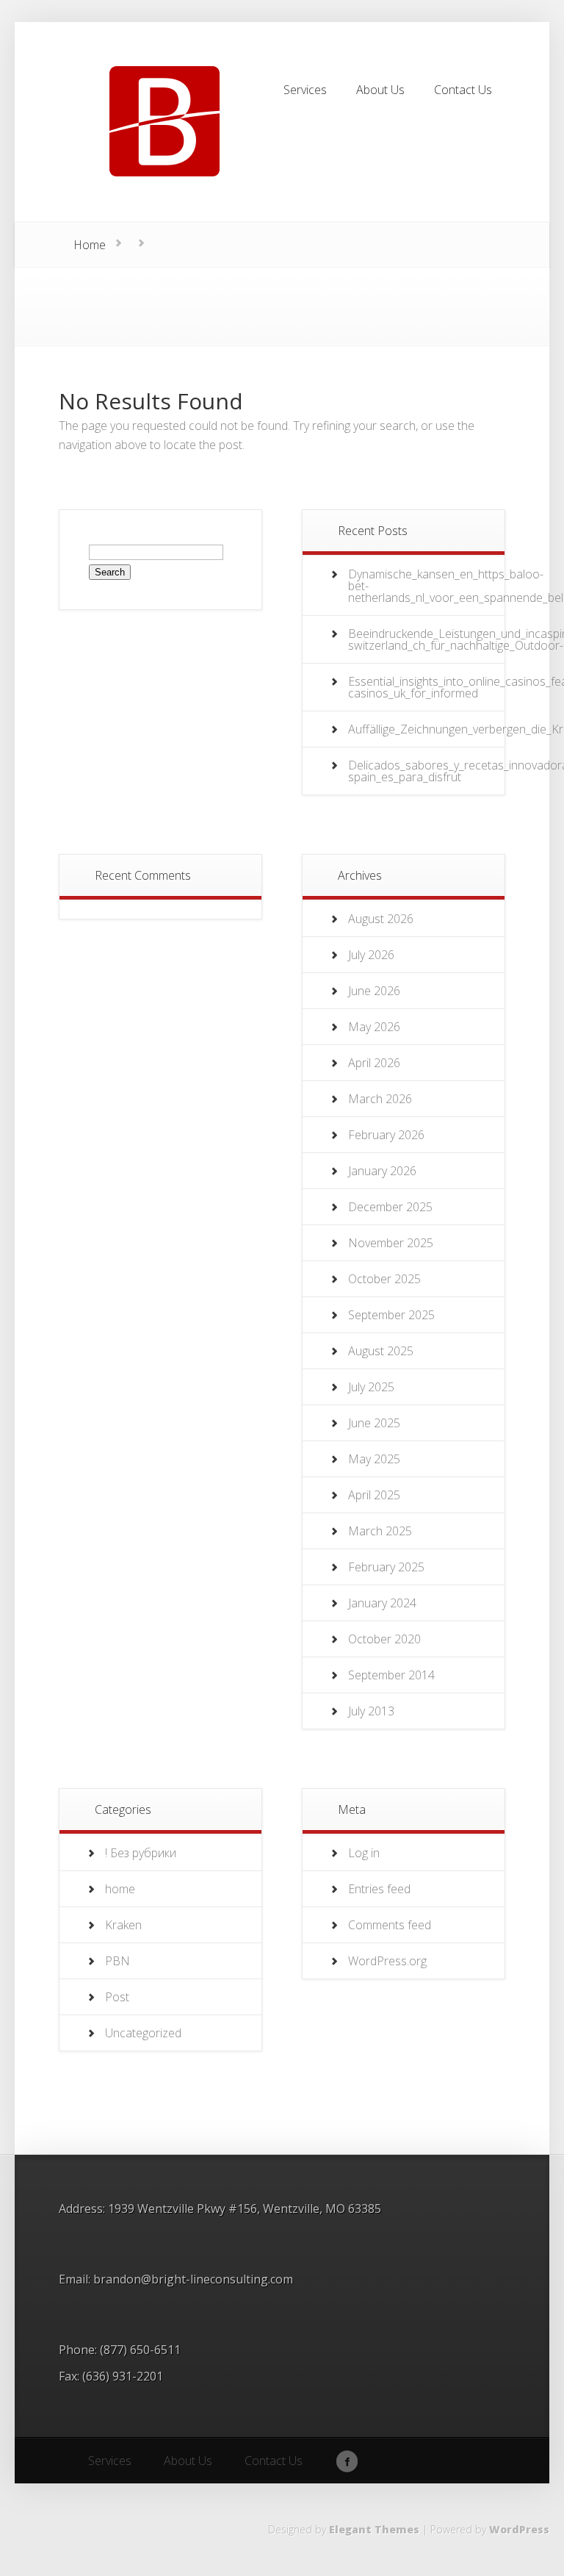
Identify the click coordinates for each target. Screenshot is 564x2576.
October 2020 (384, 1639)
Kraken (123, 1925)
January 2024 (382, 1603)
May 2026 (374, 1027)
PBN (117, 1961)
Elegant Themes (374, 2529)
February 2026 (386, 1135)
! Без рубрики (141, 1853)
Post (117, 1997)
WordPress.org (387, 1961)
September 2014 (391, 1675)
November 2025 (391, 1243)
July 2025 (371, 1387)
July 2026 (371, 955)
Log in (364, 1853)
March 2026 (380, 1099)
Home (90, 245)
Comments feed (390, 1925)
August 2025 (381, 1351)
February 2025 (386, 1567)
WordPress (519, 2529)
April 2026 (374, 1063)
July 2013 (371, 1711)
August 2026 (381, 919)
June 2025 (374, 1423)
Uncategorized (143, 2033)
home (120, 1889)
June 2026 (374, 991)
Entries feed (379, 1889)
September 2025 (391, 1315)
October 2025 (384, 1279)
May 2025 (374, 1459)
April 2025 (374, 1495)
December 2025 (390, 1207)
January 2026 (382, 1171)
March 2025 (380, 1531)
